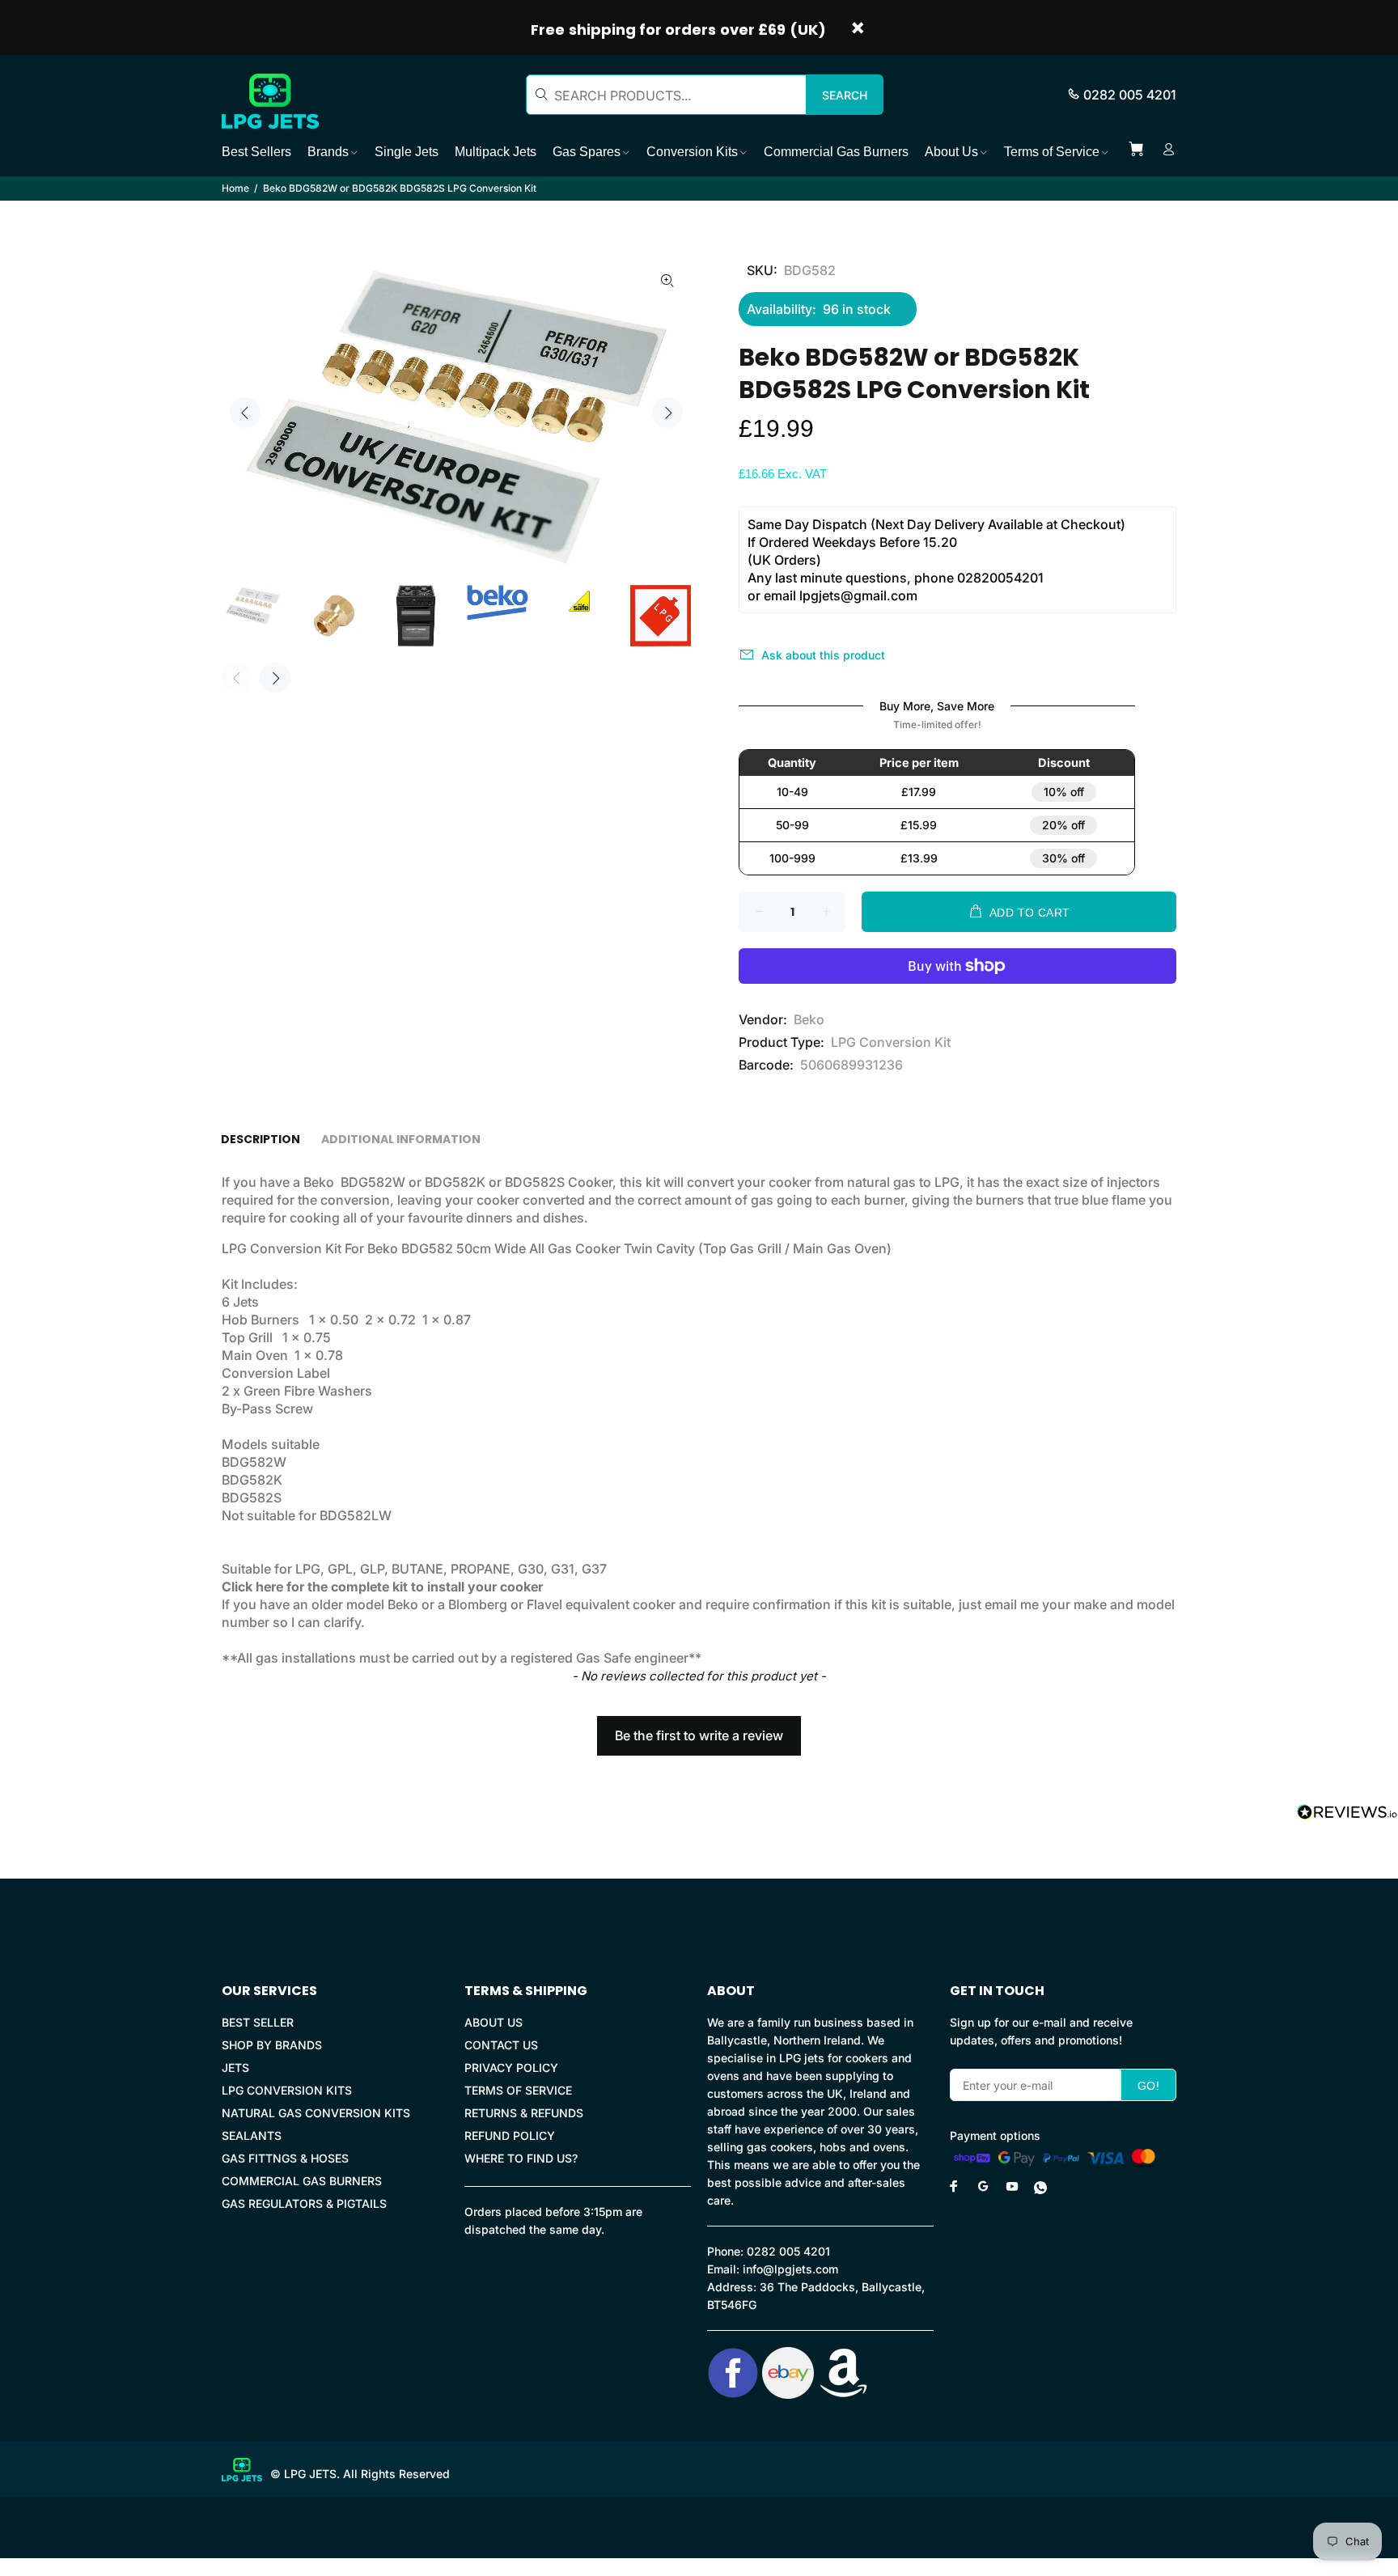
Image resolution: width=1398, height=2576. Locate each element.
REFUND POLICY (510, 2135)
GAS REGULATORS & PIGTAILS (304, 2203)
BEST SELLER (258, 2022)
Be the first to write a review (699, 1735)
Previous (245, 413)
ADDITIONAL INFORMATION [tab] (401, 1139)
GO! (1148, 2086)
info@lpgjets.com (790, 2269)
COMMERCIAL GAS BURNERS (302, 2181)
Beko (809, 1019)
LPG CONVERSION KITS (287, 2090)
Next (667, 413)
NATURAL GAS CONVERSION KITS (316, 2113)
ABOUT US (494, 2022)
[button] (699, 1728)
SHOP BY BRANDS (272, 2045)
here (269, 1587)
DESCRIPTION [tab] (261, 1139)
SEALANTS (252, 2135)
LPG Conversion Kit (891, 1042)
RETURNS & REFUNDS (524, 2113)
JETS (235, 2068)
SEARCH (845, 95)
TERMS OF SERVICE (518, 2090)
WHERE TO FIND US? (521, 2158)
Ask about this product (823, 655)
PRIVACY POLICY (511, 2068)
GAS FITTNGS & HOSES (285, 2158)
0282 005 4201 (1130, 95)
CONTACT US (501, 2045)
